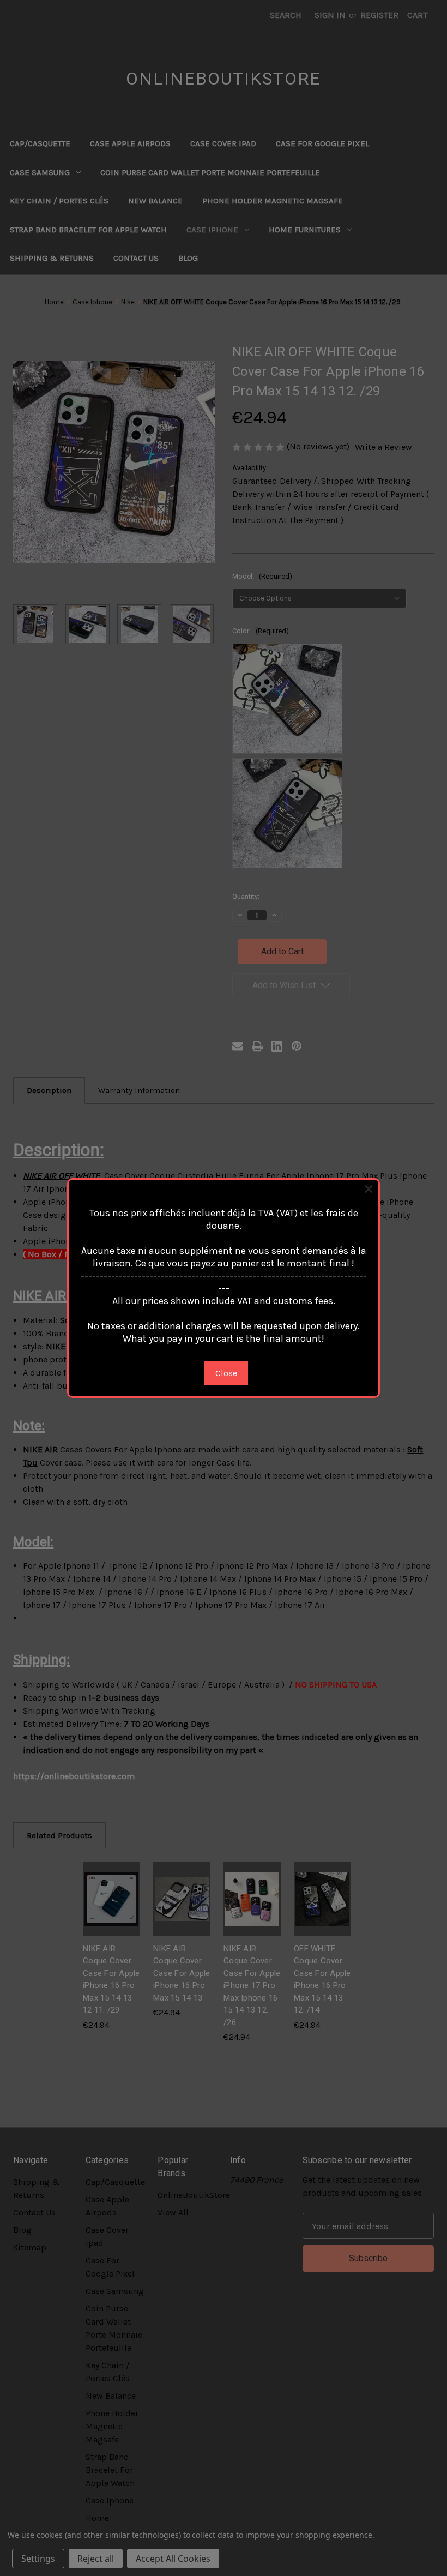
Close (226, 1373)
